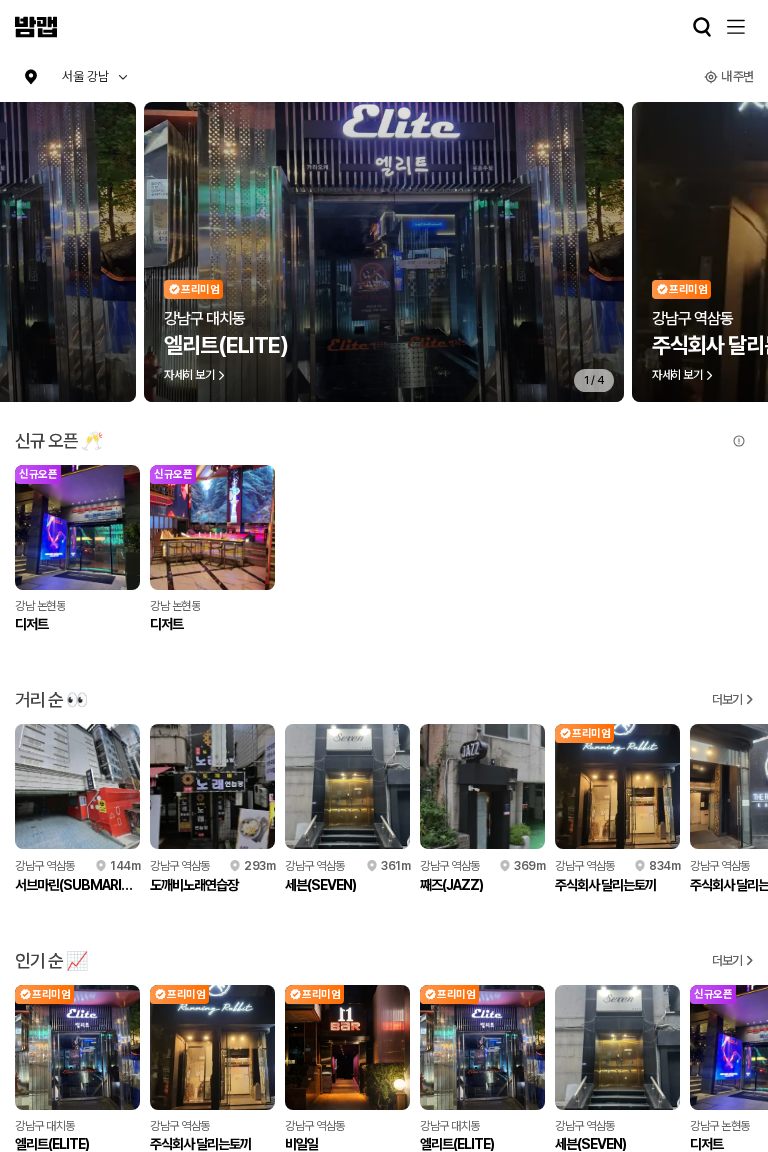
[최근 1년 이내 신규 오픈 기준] (739, 441)
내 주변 (737, 76)
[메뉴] (736, 27)
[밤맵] (36, 27)
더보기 (727, 699)
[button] (95, 77)
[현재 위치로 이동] (31, 77)
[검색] (702, 27)
